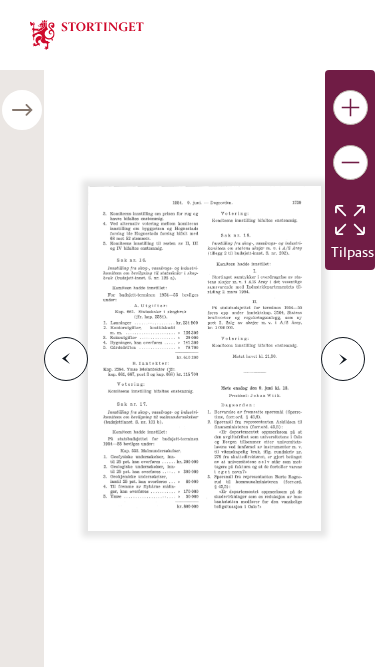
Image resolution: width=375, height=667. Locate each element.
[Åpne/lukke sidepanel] (22, 110)
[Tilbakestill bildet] (350, 220)
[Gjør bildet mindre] (350, 162)
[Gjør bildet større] (350, 107)
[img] (87, 33)
